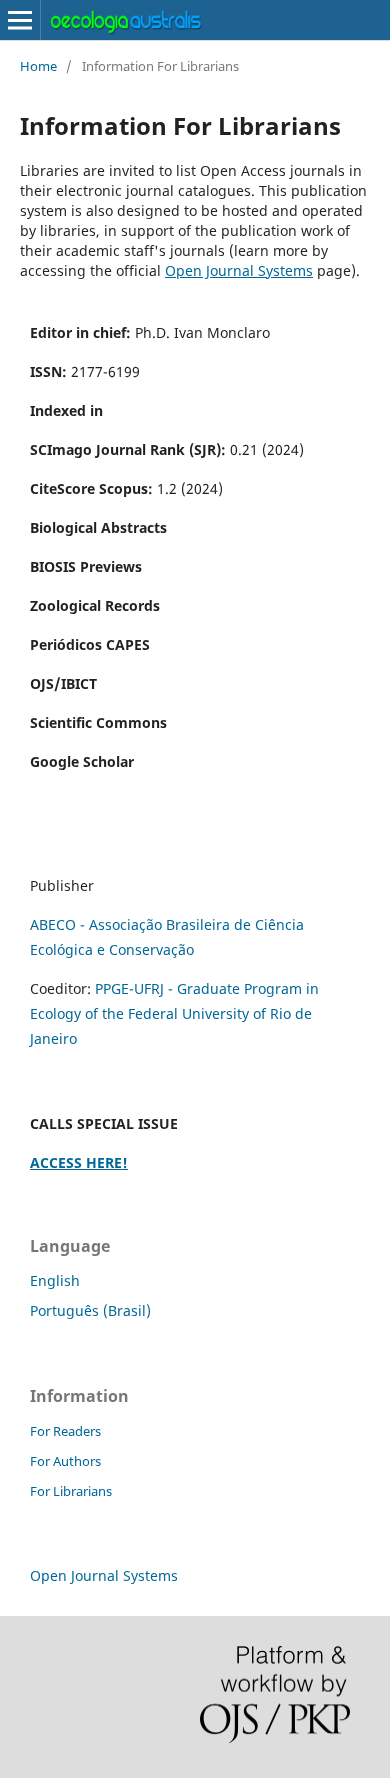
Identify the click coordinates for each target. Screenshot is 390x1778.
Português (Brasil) (90, 1310)
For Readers (65, 1431)
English (55, 1280)
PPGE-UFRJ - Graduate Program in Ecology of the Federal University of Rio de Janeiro (174, 1013)
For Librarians (71, 1491)
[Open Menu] (20, 20)
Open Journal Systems (239, 270)
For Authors (65, 1461)
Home (38, 66)
